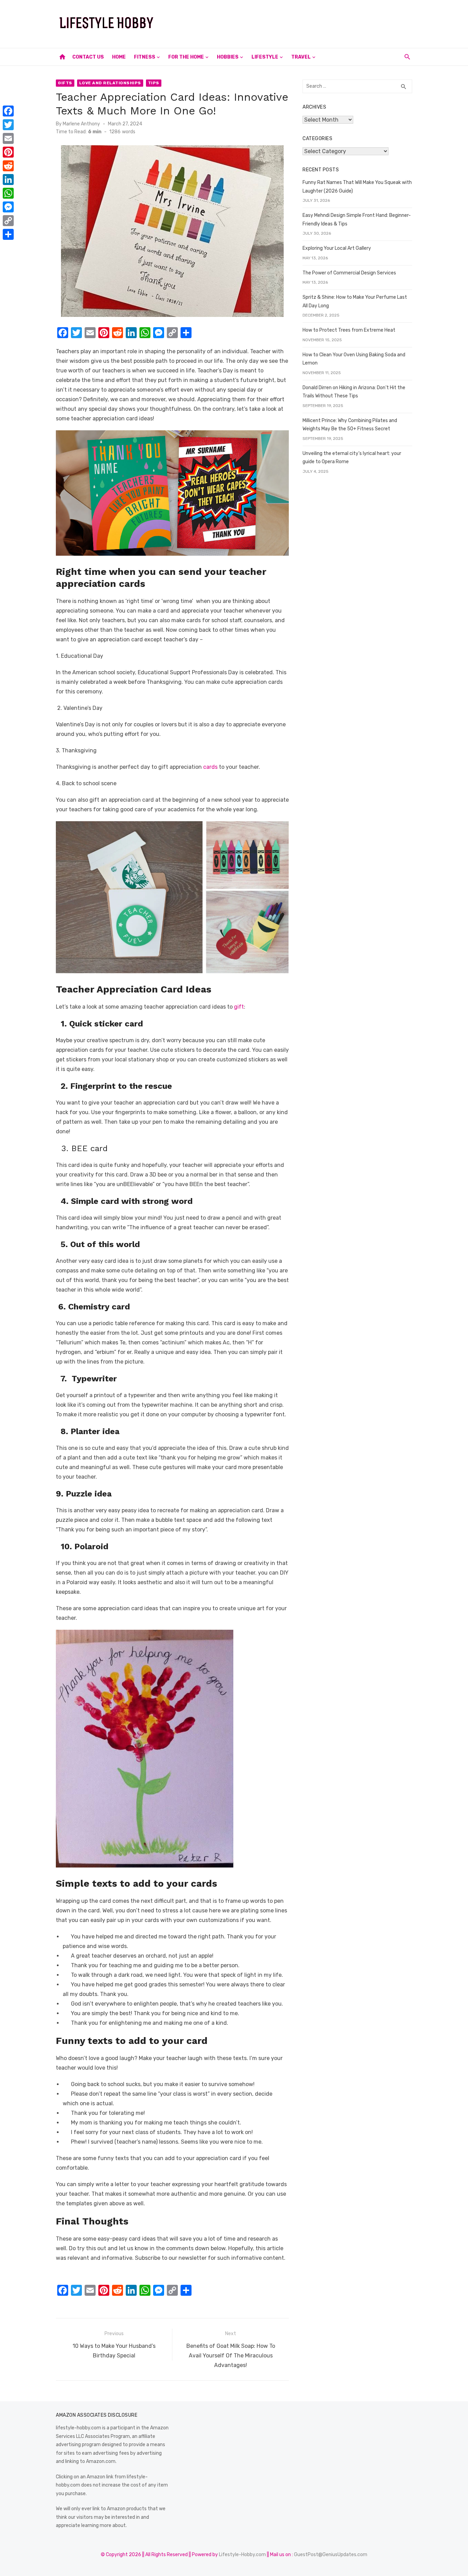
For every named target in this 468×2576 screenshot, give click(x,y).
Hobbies (228, 57)
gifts (65, 83)
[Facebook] (8, 111)
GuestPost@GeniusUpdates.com (331, 2555)
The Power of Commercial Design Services (349, 273)
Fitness (145, 57)
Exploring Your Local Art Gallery (337, 248)
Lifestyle (265, 57)
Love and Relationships (110, 83)
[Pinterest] (8, 152)
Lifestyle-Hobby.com (242, 2555)
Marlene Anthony (81, 124)
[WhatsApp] (8, 193)
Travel (301, 57)
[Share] (8, 234)
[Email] (8, 138)
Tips (154, 83)
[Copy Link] (8, 221)
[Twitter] (8, 125)
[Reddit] (8, 166)
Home (119, 57)
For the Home (186, 57)
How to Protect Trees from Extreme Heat (349, 330)
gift (239, 1007)
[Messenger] (8, 207)
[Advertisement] (287, 23)
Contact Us (88, 57)
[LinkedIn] (8, 180)
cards (210, 767)
